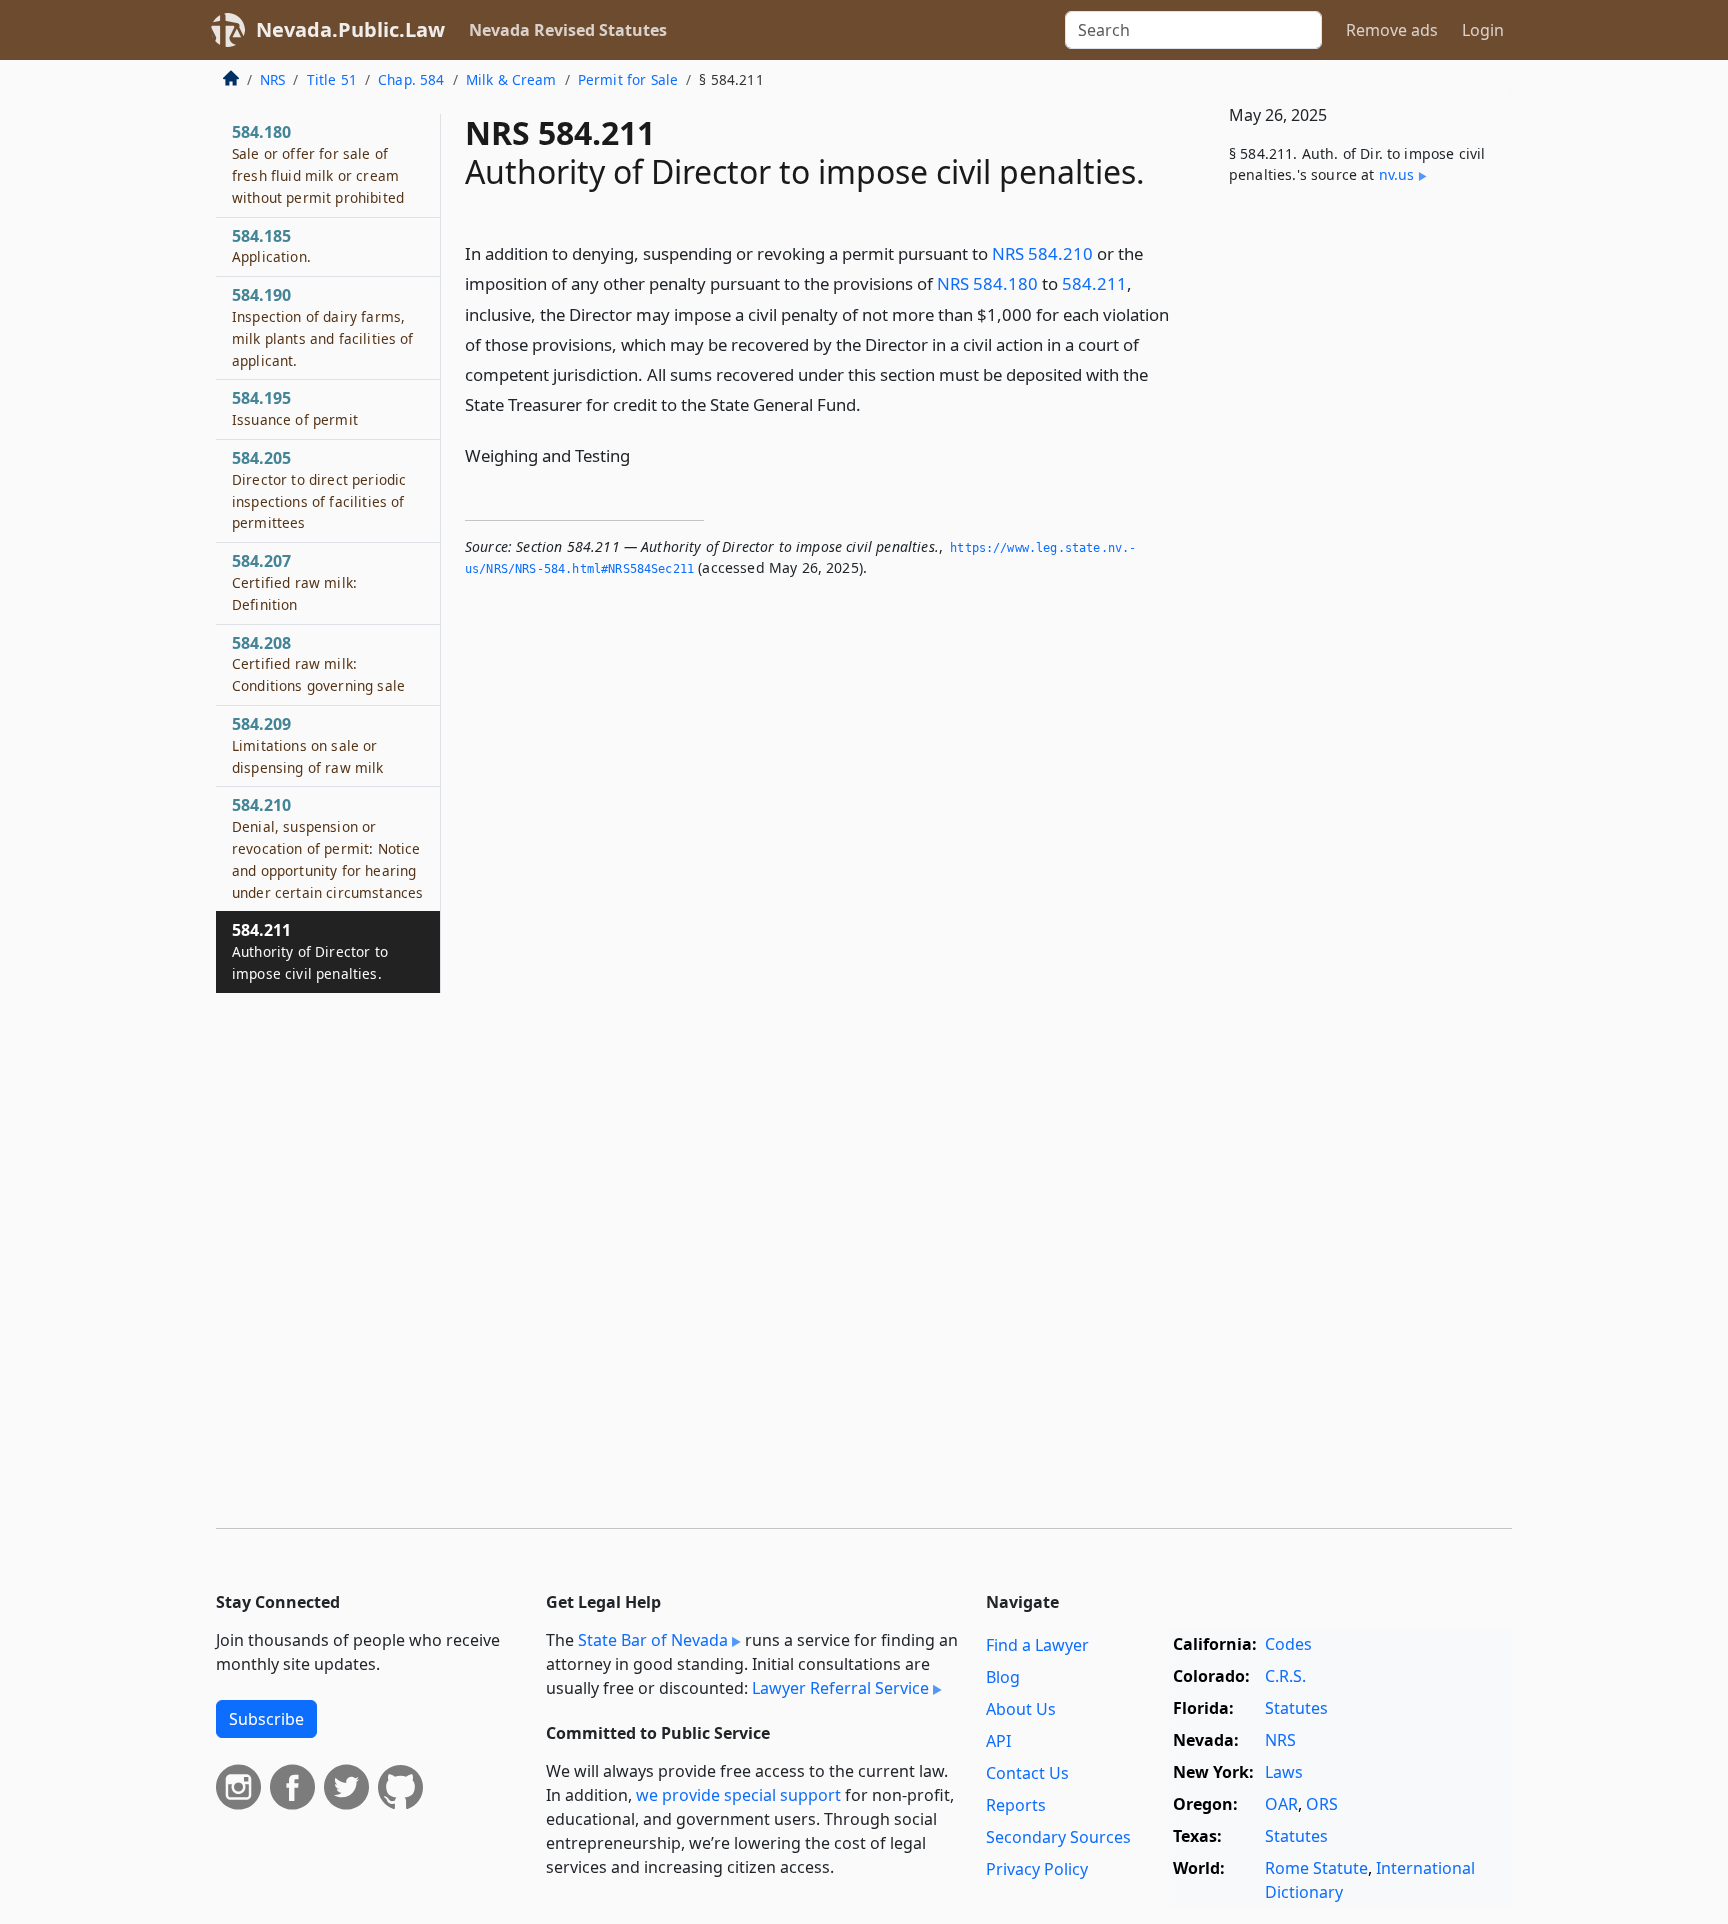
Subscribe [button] (266, 1719)
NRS (272, 79)
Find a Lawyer (1037, 1645)
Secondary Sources (1058, 1837)
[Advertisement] (1362, 532)
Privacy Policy (1037, 1869)
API (998, 1741)
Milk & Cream (511, 79)
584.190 (323, 326)
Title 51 (332, 79)
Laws (1284, 1772)
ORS (1322, 1804)
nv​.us (1397, 174)
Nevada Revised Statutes (568, 30)
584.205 (319, 489)
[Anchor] (872, 403)
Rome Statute (1316, 1868)
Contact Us (1027, 1773)
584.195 (295, 408)
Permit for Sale (628, 79)
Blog (1003, 1677)
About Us (1021, 1709)
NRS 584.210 (1042, 253)
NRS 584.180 (987, 283)
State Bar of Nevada (653, 1640)
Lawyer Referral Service (840, 1688)
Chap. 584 (411, 79)
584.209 (308, 745)
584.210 (327, 847)
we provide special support (738, 1795)
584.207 (294, 582)
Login (1483, 30)
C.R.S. (1285, 1676)
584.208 (318, 664)
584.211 (1094, 283)
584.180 (318, 163)
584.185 (271, 246)
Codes (1288, 1644)
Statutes (1296, 1708)
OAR (1281, 1804)
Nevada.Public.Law (350, 29)
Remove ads (1392, 30)
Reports (1016, 1805)
